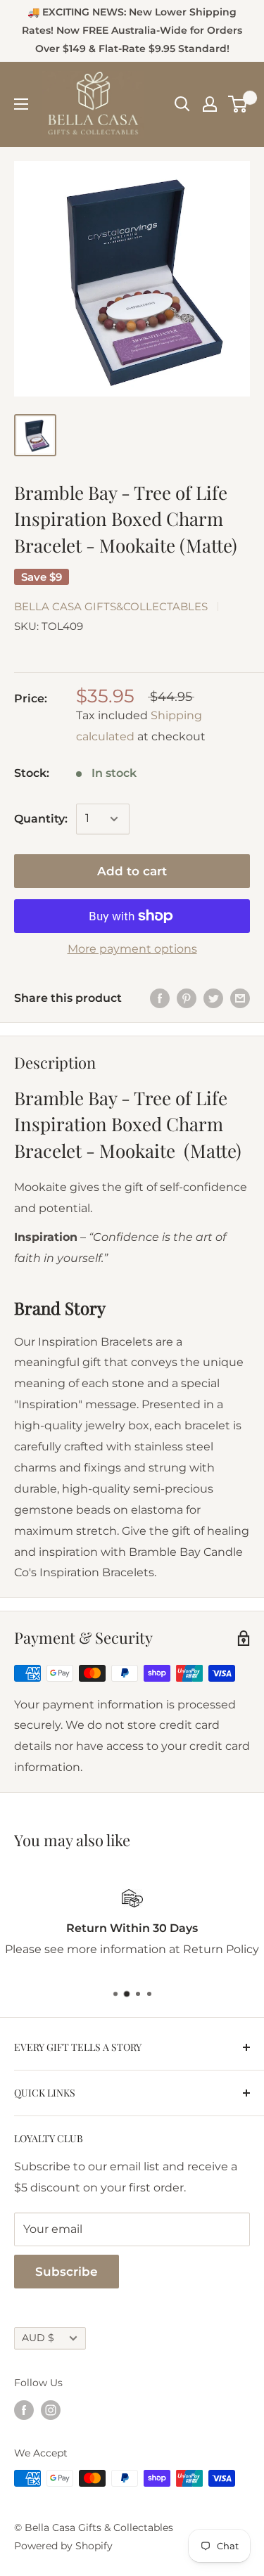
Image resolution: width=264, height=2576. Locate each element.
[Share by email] (240, 998)
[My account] (210, 104)
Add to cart (132, 871)
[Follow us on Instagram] (51, 2409)
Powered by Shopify (63, 2546)
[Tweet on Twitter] (213, 998)
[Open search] (182, 104)
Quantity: (41, 819)
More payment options (132, 949)
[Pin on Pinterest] (187, 998)
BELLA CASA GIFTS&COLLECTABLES (111, 606)
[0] (238, 104)
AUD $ (38, 2338)
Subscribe (67, 2272)
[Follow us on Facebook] (24, 2409)
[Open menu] (21, 104)
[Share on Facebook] (160, 998)
